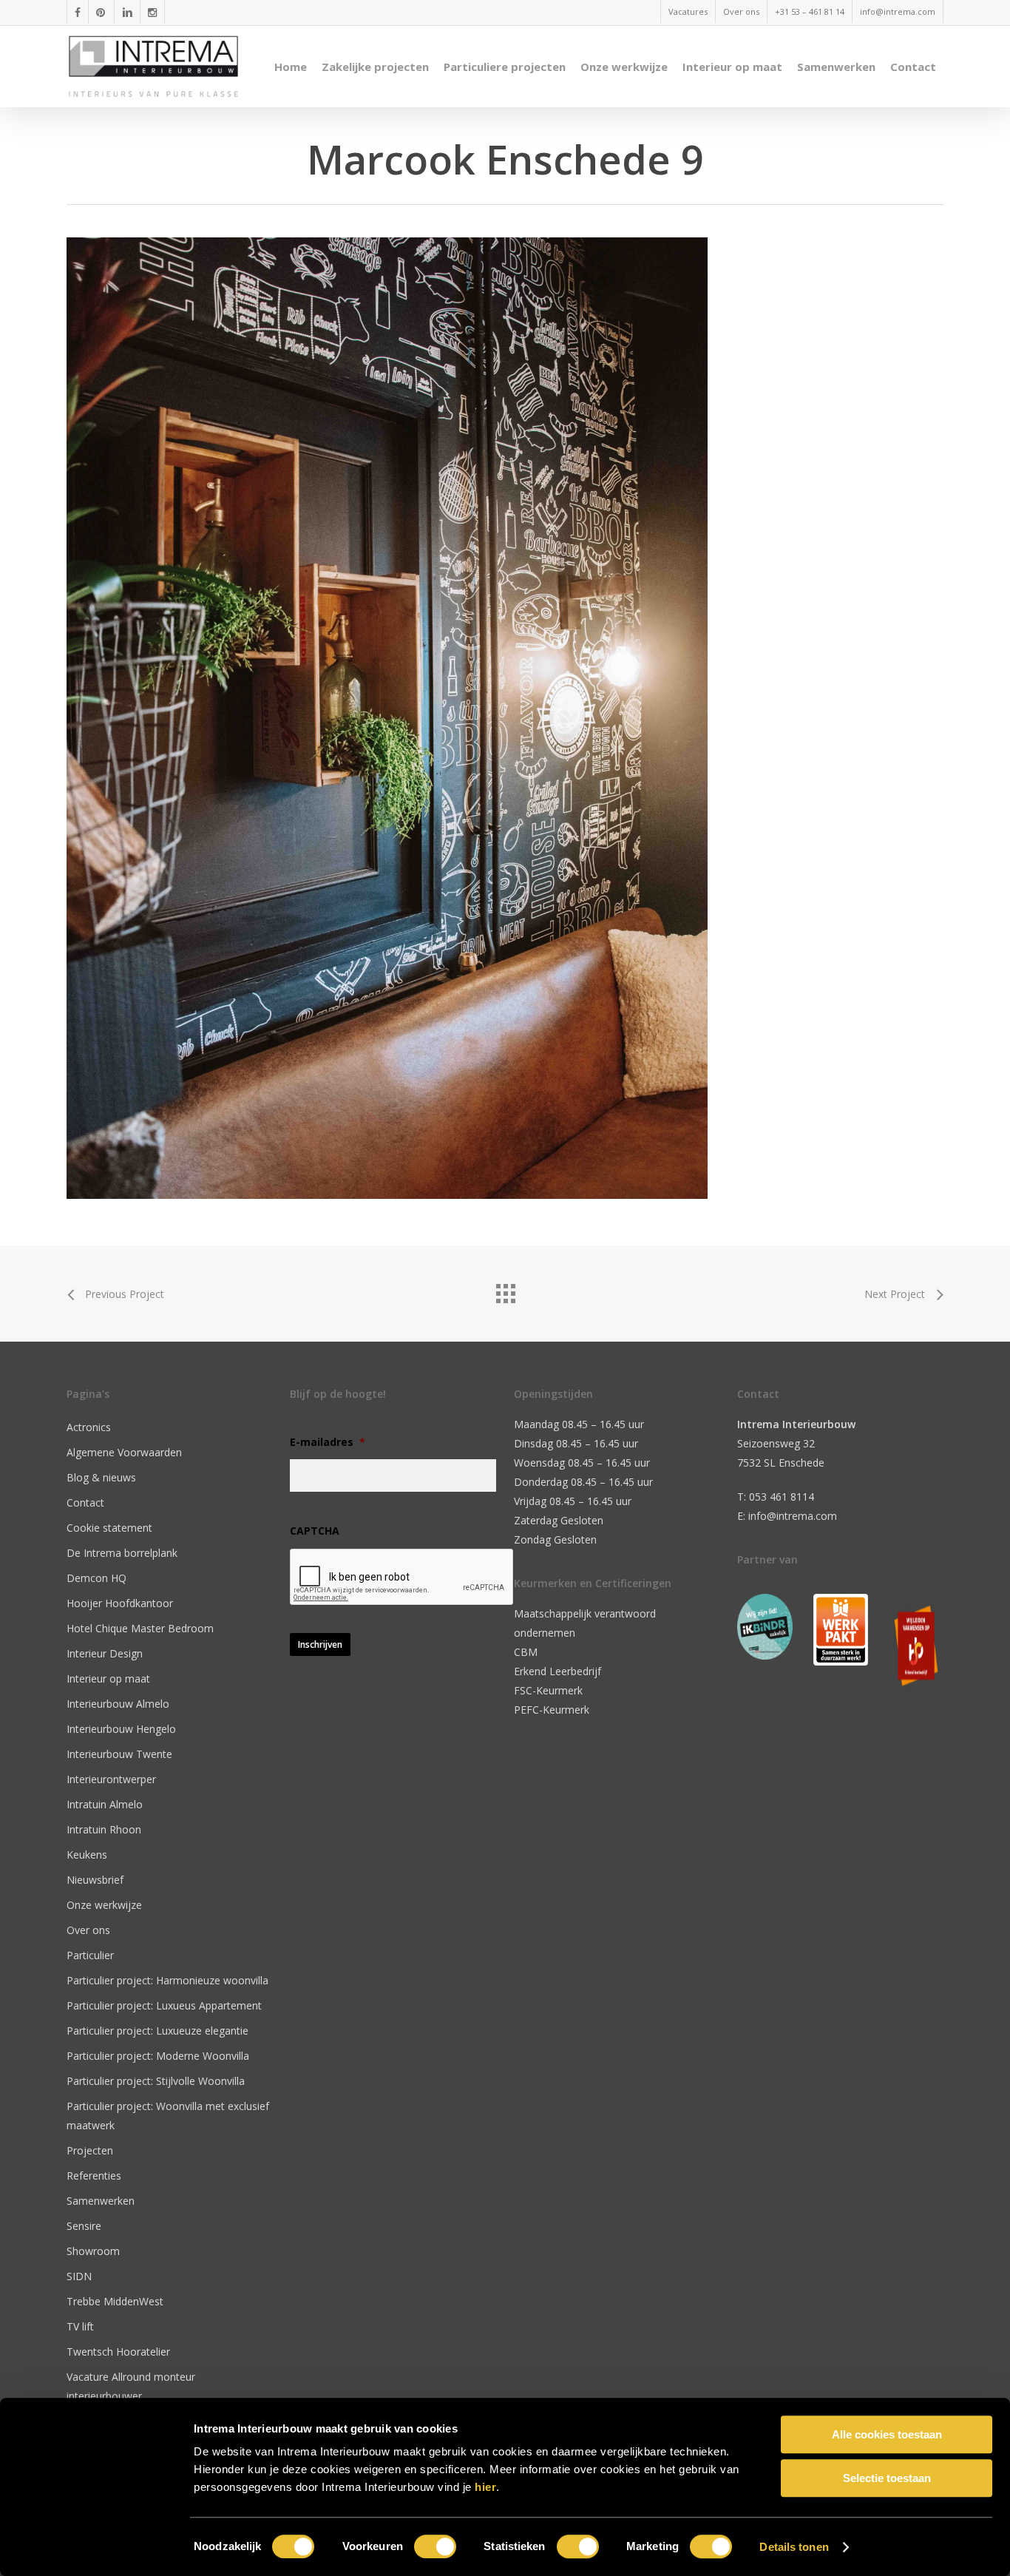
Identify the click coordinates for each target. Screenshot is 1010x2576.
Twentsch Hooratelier (118, 2352)
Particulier (90, 1955)
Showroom (93, 2251)
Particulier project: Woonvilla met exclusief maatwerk (168, 2116)
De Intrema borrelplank (122, 1553)
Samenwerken (101, 2201)
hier (485, 2487)
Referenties (94, 2176)
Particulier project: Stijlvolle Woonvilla (156, 2081)
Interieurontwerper (111, 1779)
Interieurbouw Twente (119, 1754)
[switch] (435, 2546)
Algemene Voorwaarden (124, 1452)
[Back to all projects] (505, 1290)
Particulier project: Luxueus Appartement (164, 2005)
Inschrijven (320, 1644)
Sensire (84, 2226)
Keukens (87, 1855)
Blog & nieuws (101, 1477)
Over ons (88, 1930)
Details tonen (794, 2547)
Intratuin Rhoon (104, 1829)
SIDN (79, 2276)
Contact (85, 1502)
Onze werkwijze (104, 1905)
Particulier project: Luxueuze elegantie (157, 2031)
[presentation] (402, 1578)
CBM (526, 1652)
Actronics (89, 1427)
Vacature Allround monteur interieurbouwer (131, 2386)
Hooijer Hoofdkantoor (120, 1603)
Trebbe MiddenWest (115, 2301)
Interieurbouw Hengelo (121, 1729)
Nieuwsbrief (95, 1880)
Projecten (90, 2150)
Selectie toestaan (887, 2478)
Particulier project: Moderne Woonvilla (158, 2056)
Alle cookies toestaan (887, 2434)
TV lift (80, 2326)
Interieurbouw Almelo (118, 1704)
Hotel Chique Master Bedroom (140, 1628)
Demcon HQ (96, 1578)
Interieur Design (105, 1653)
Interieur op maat (108, 1679)
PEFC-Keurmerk (552, 1710)
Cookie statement (109, 1528)
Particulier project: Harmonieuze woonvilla (167, 1980)
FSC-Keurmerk (548, 1690)
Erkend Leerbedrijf (557, 1671)
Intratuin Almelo (105, 1804)
